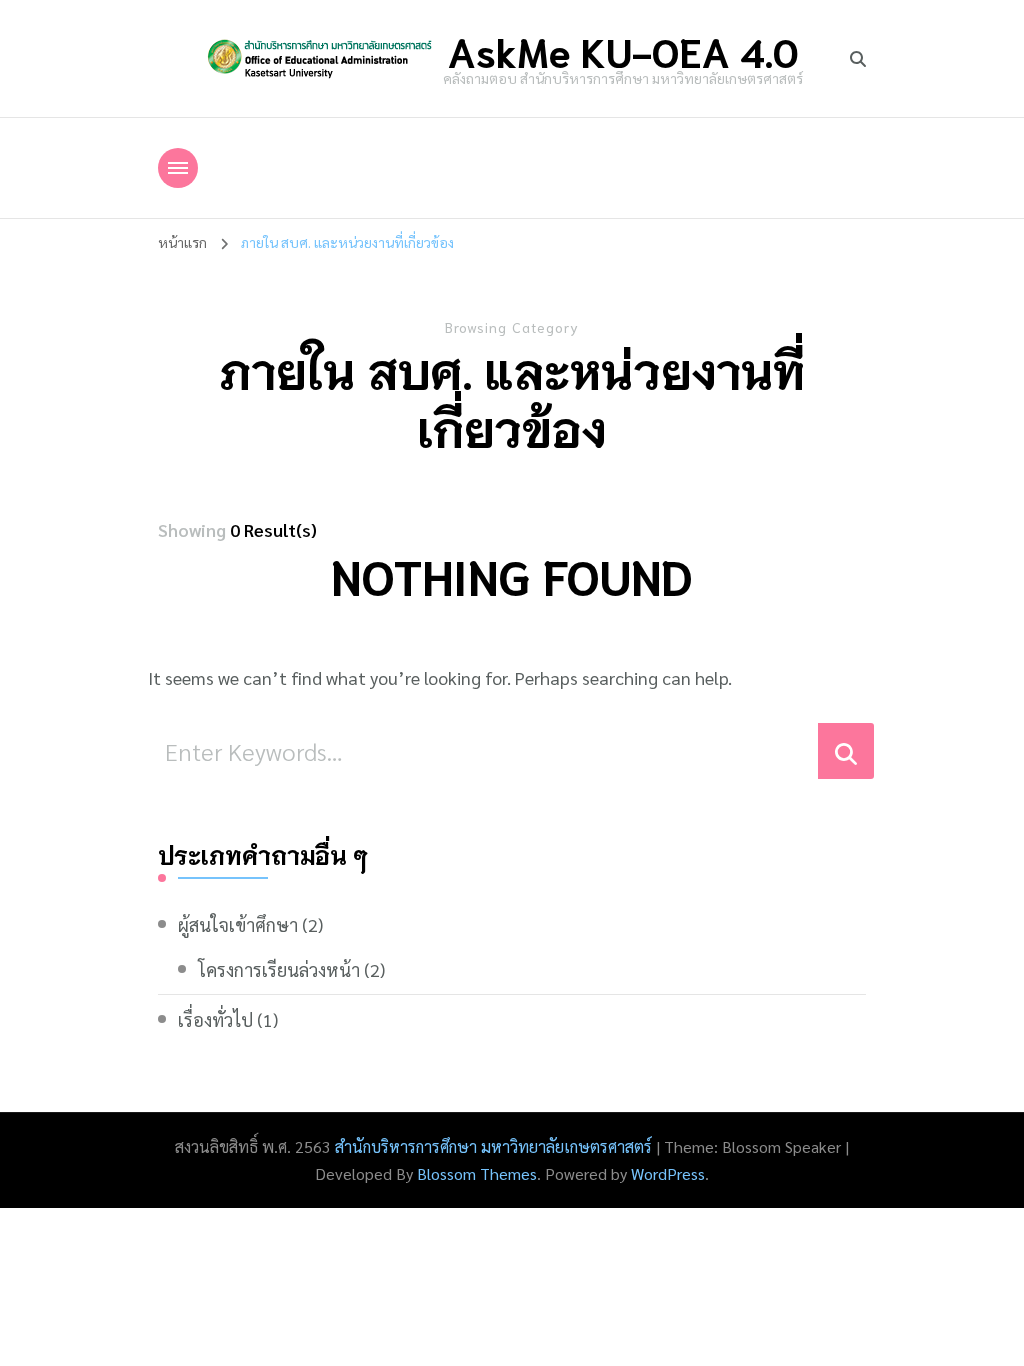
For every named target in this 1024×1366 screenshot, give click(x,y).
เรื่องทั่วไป (215, 1019)
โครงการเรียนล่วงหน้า (279, 969)
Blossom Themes (477, 1173)
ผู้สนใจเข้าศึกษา (238, 924)
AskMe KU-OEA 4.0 (623, 50)
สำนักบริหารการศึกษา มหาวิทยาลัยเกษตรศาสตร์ (493, 1146)
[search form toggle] (858, 59)
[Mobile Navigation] (178, 168)
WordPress (668, 1173)
